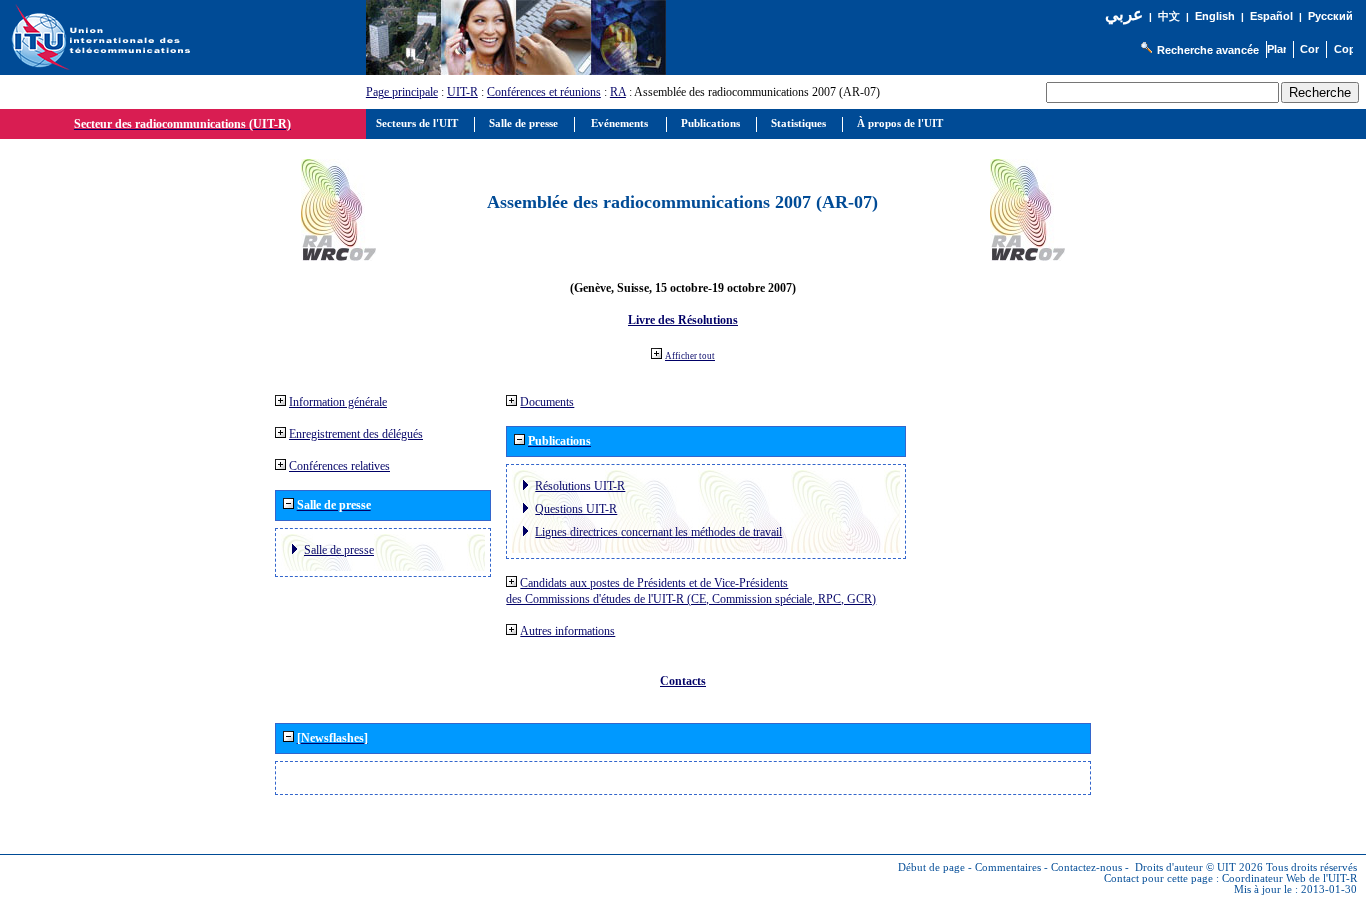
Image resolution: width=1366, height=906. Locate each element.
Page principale (402, 92)
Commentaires (1008, 867)
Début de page (931, 867)
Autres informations (567, 631)
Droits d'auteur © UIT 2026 (1199, 867)
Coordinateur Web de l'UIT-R (1289, 878)
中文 (1169, 16)
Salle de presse (339, 550)
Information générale (338, 402)
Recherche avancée (1208, 50)
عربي (1124, 14)
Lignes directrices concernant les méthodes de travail (658, 532)
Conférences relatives (339, 466)
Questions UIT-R (576, 509)
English (1215, 16)
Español (1271, 16)
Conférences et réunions (544, 92)
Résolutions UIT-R (580, 486)
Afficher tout (690, 356)
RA (618, 92)
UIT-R (462, 92)
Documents (547, 402)
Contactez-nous (1086, 867)
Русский (1330, 16)
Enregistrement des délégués (356, 434)
